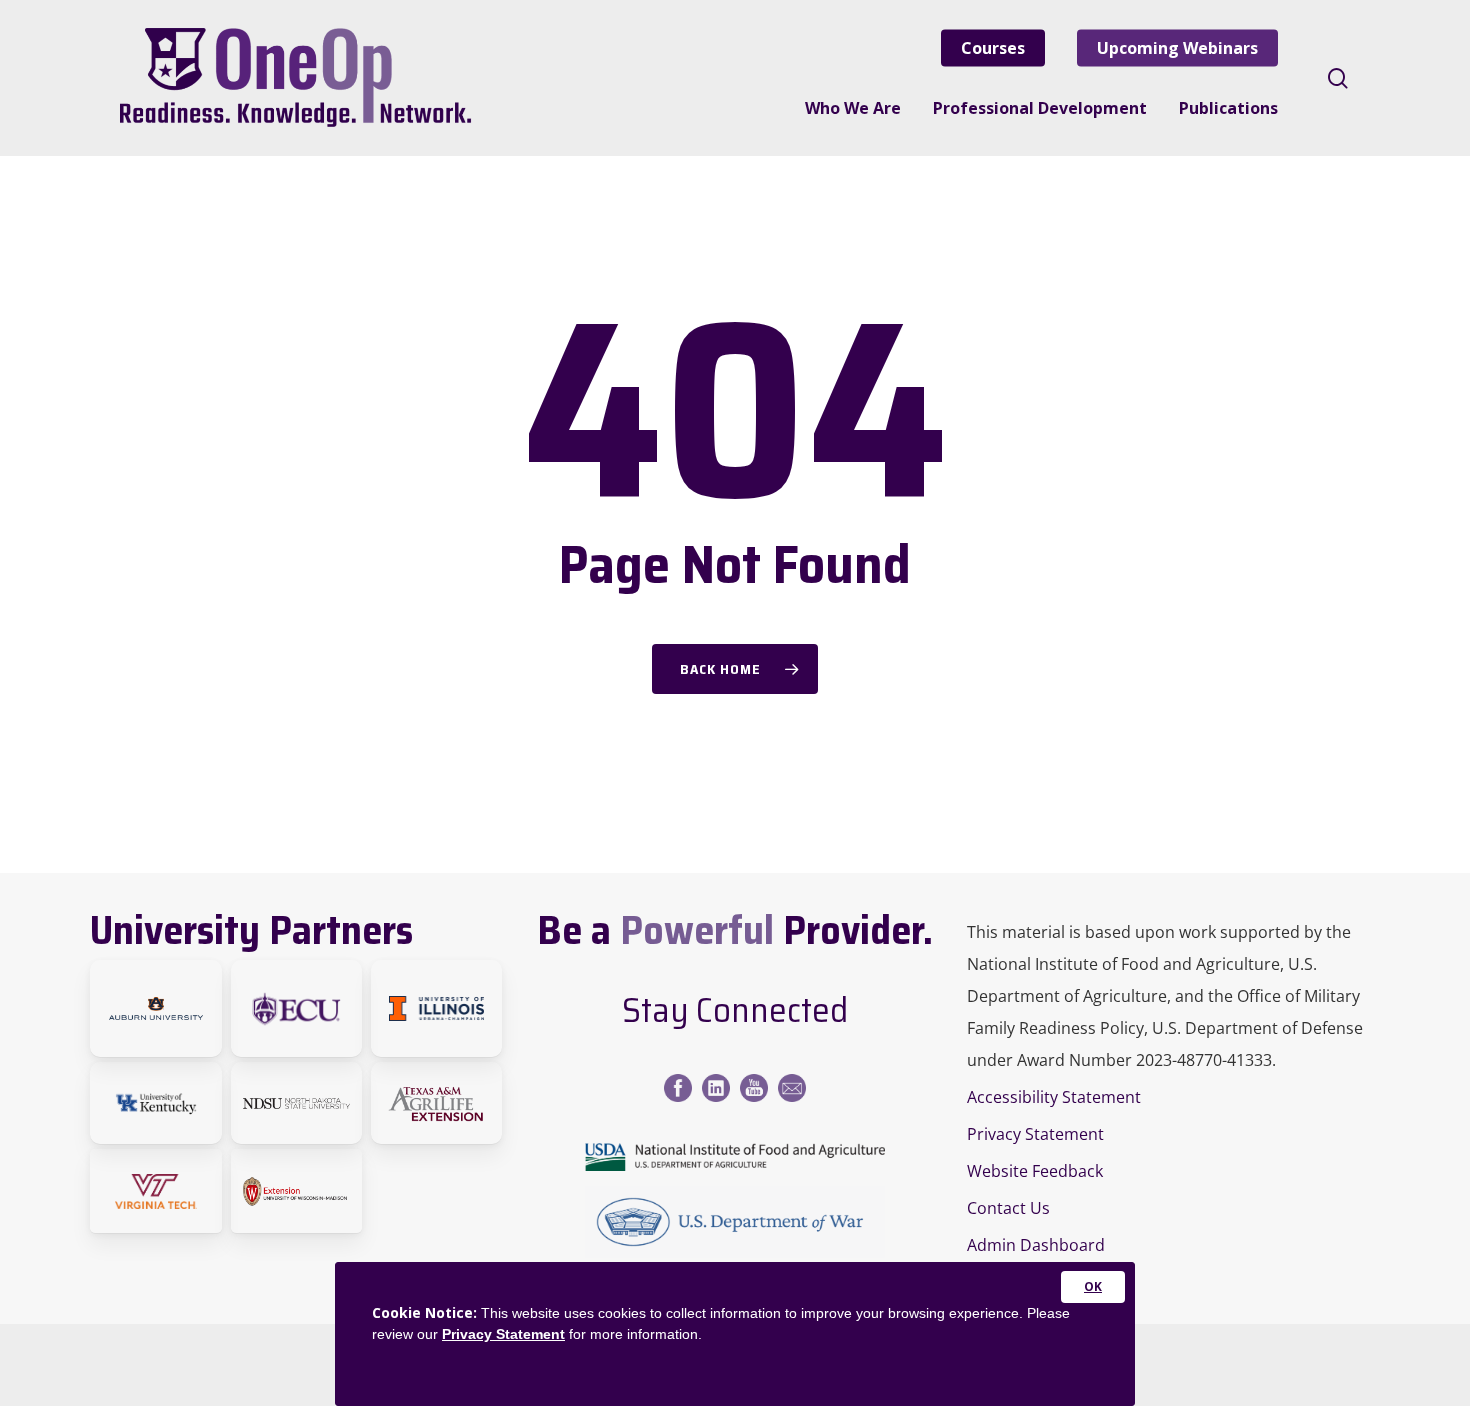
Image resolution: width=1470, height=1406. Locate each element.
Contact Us (1008, 1208)
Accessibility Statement (1054, 1097)
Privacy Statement (1035, 1134)
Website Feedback (1035, 1171)
